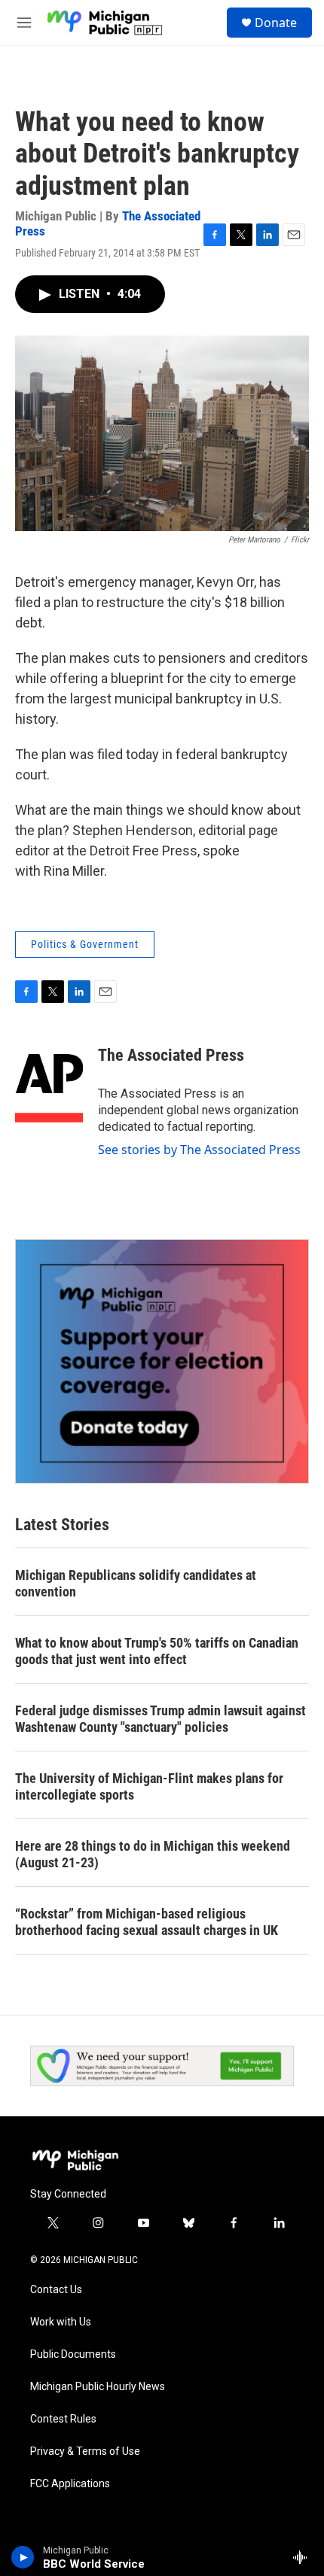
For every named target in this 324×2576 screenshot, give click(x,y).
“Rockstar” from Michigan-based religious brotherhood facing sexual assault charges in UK (147, 1922)
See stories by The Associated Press (199, 1150)
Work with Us (61, 2322)
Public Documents (73, 2354)
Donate (276, 23)
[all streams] (304, 2557)
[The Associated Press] (49, 1078)
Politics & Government (85, 944)
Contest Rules (63, 2419)
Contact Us (56, 2290)
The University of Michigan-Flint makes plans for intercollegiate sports (149, 1786)
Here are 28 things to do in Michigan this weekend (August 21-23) (153, 1854)
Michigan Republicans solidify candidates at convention (136, 1583)
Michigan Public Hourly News (98, 2387)
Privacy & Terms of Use (85, 2451)
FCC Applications (70, 2484)
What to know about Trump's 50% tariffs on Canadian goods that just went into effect (157, 1651)
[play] (23, 2557)
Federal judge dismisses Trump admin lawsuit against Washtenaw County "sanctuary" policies (160, 1719)
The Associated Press (171, 1055)
